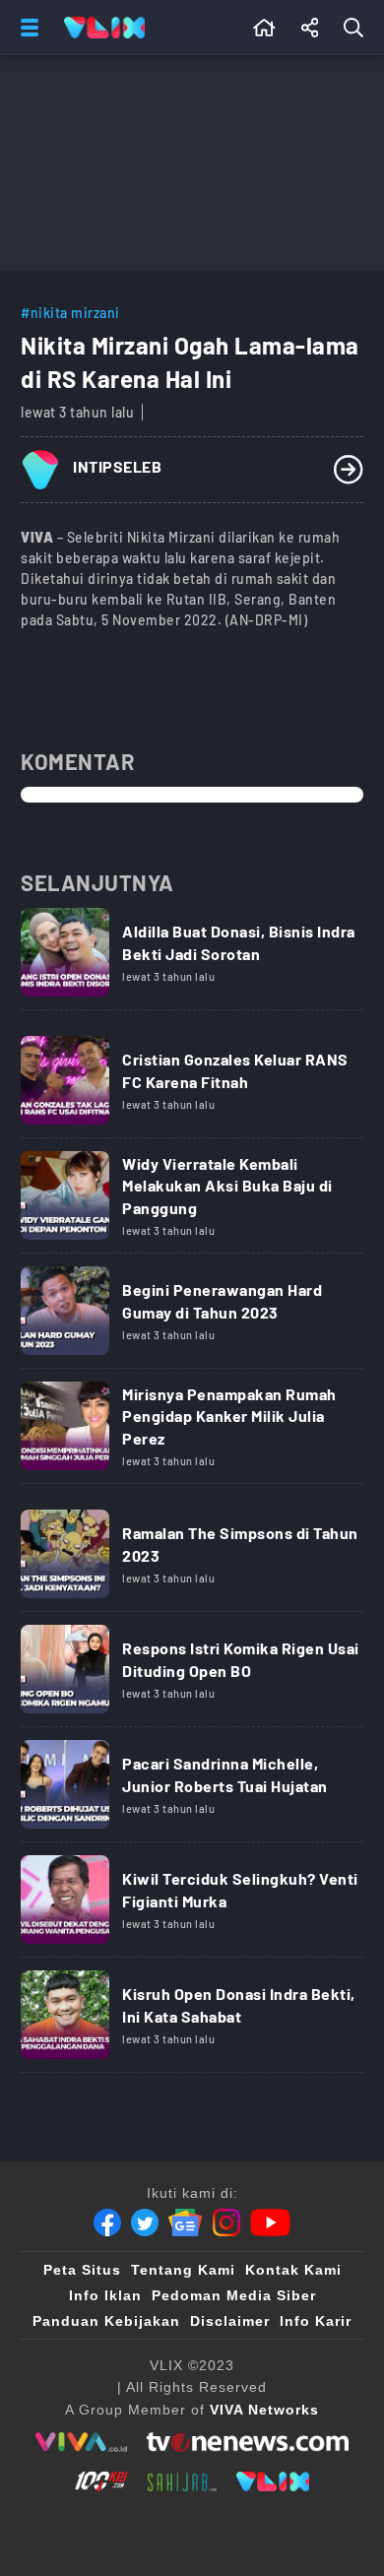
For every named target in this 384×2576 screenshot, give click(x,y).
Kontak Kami (293, 2270)
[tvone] (248, 2442)
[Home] (104, 28)
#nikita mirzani (70, 313)
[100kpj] (101, 2481)
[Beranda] (264, 28)
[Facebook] (107, 2222)
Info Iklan (105, 2295)
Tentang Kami (183, 2270)
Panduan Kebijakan (106, 2321)
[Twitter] (145, 2222)
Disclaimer (230, 2321)
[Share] (310, 28)
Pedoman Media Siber (234, 2295)
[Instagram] (226, 2222)
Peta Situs (82, 2270)
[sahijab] (182, 2481)
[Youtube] (270, 2222)
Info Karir (316, 2321)
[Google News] (185, 2222)
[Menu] (26, 28)
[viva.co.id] (81, 2442)
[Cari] (357, 28)
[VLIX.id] (273, 2481)
